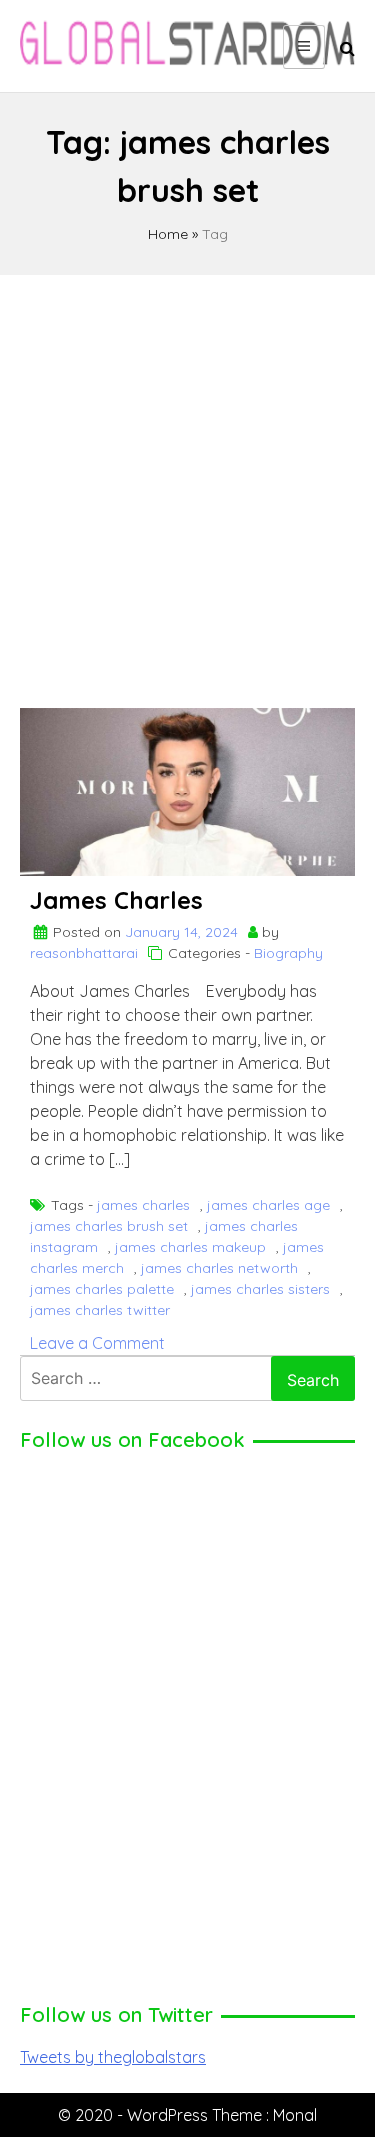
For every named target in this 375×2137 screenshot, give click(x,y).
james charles (143, 1205)
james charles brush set (109, 1226)
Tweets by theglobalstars (113, 2057)
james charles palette (102, 1289)
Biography (288, 953)
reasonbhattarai (84, 953)
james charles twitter (100, 1310)
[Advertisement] (187, 482)
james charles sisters (260, 1289)
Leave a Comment (97, 1343)
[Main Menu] (304, 47)
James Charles (116, 900)
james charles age (268, 1205)
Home (168, 234)
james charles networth (219, 1268)
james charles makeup (190, 1247)
